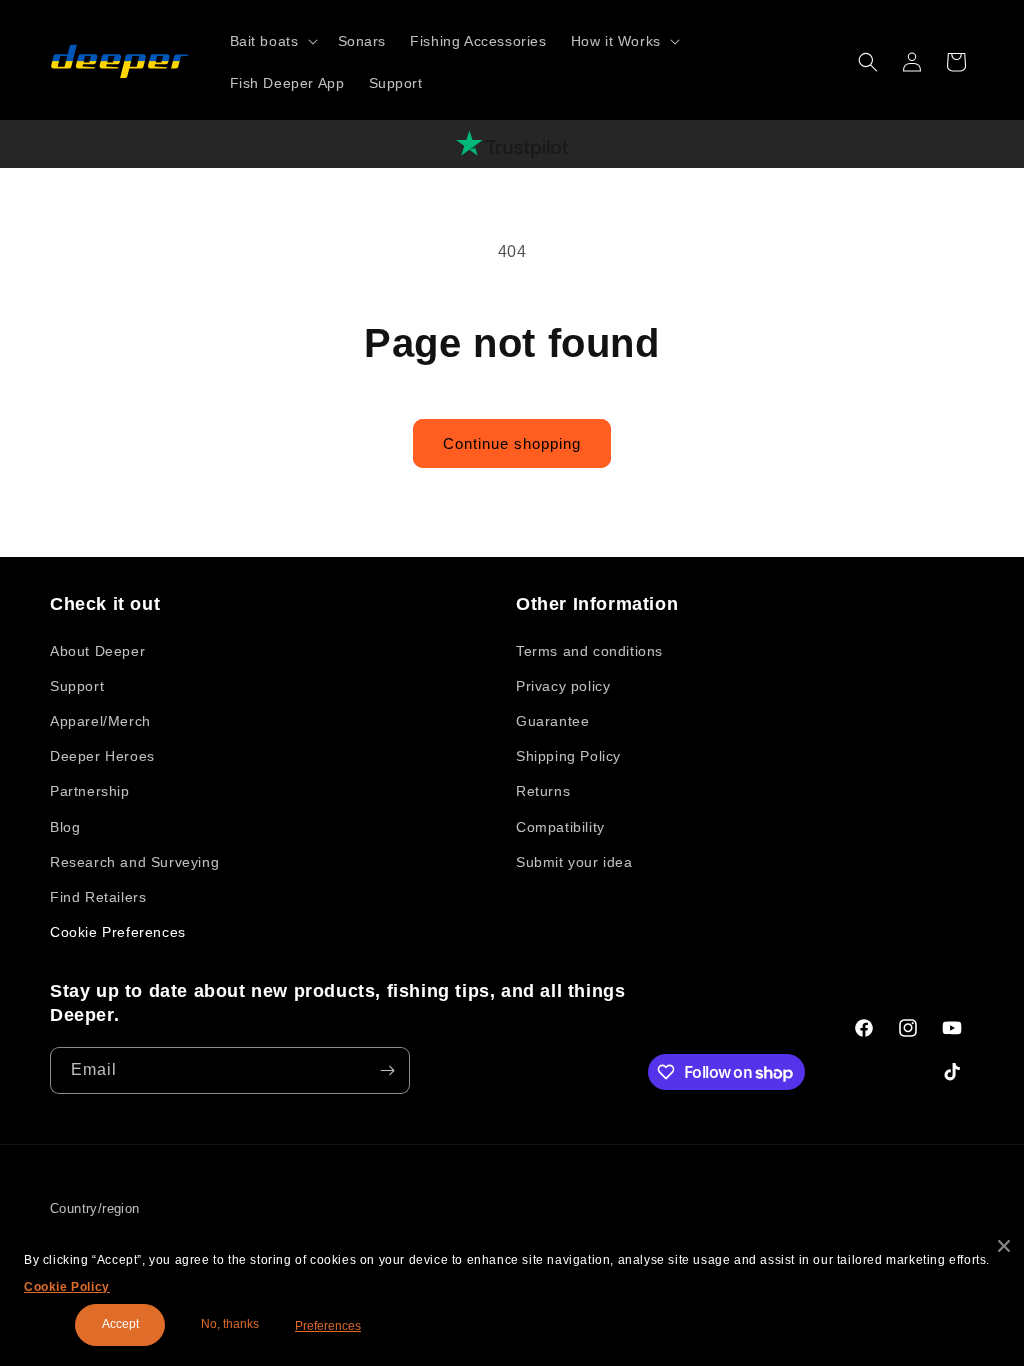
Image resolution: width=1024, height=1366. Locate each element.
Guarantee (552, 721)
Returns (543, 791)
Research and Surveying (134, 862)
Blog (65, 827)
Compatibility (560, 827)
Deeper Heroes (102, 756)
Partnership (90, 791)
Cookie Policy (67, 1287)
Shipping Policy (568, 756)
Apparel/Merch (100, 721)
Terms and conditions (589, 651)
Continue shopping (512, 443)
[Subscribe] (387, 1070)
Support (77, 686)
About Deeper (97, 651)
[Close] (1004, 1246)
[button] (272, 41)
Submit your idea (574, 862)
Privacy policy (563, 686)
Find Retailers (98, 897)
